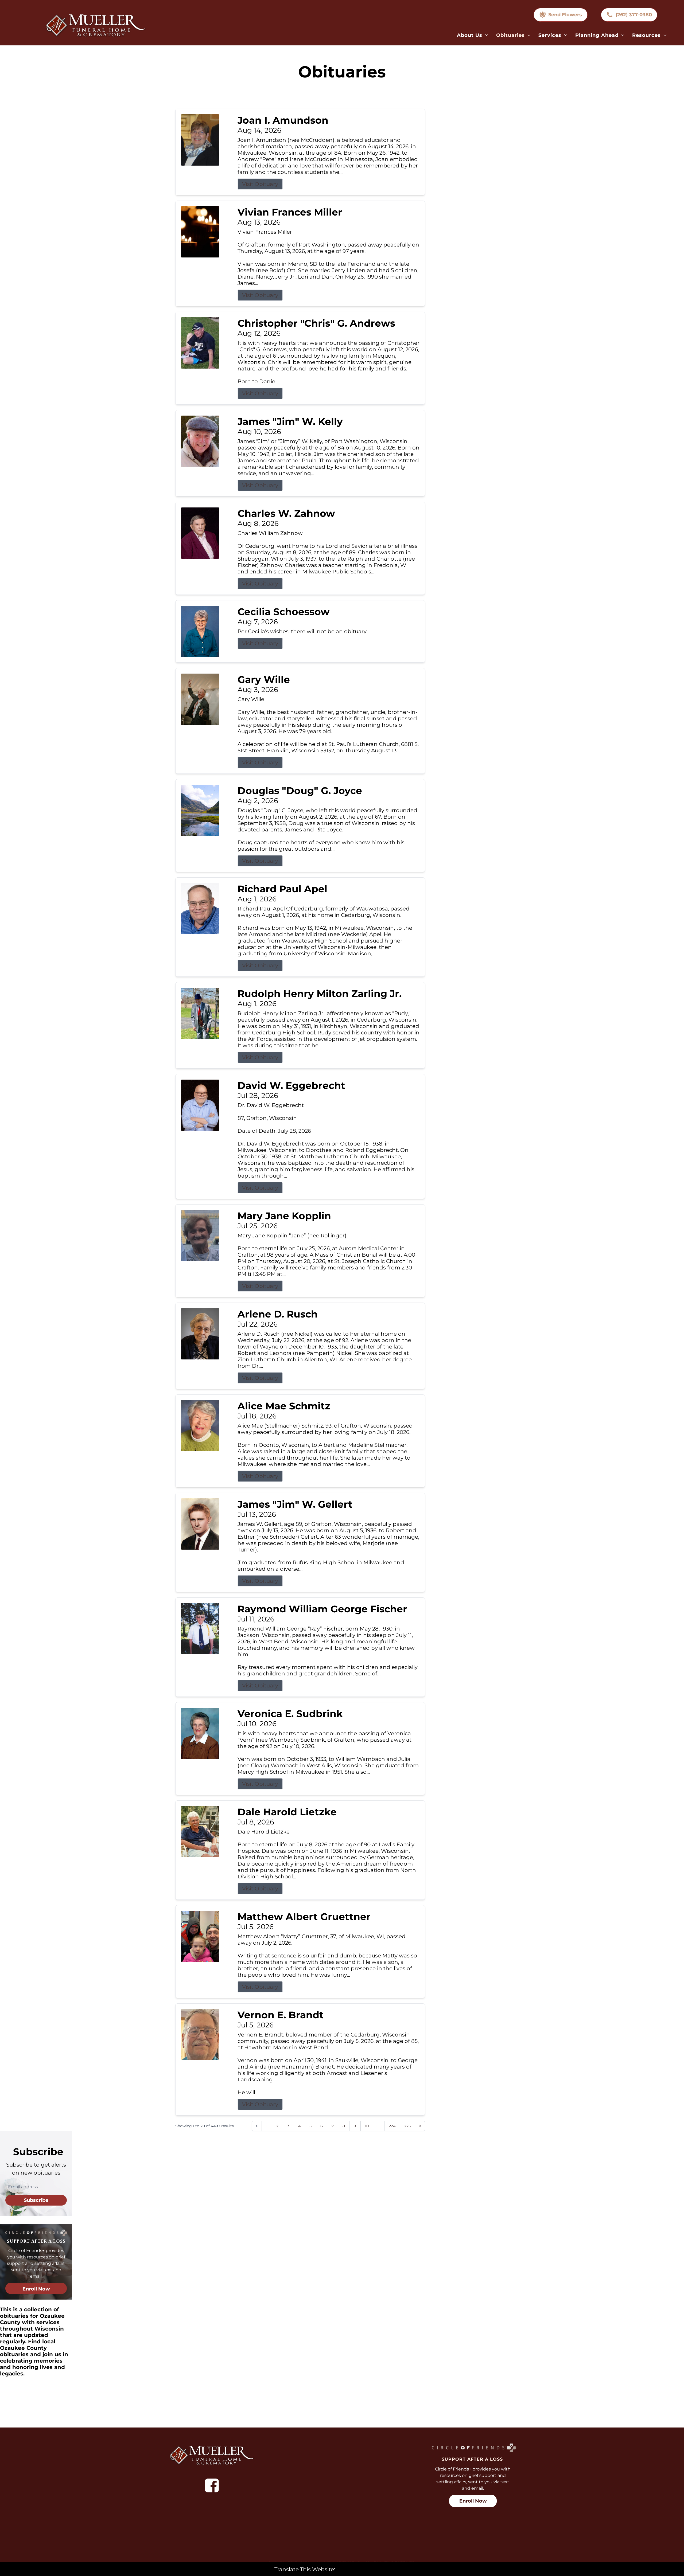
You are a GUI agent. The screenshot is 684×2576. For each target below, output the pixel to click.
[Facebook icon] (212, 2485)
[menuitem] (473, 35)
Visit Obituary (260, 184)
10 (367, 2126)
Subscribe (36, 2200)
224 (392, 2126)
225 (407, 2126)
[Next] (420, 2126)
